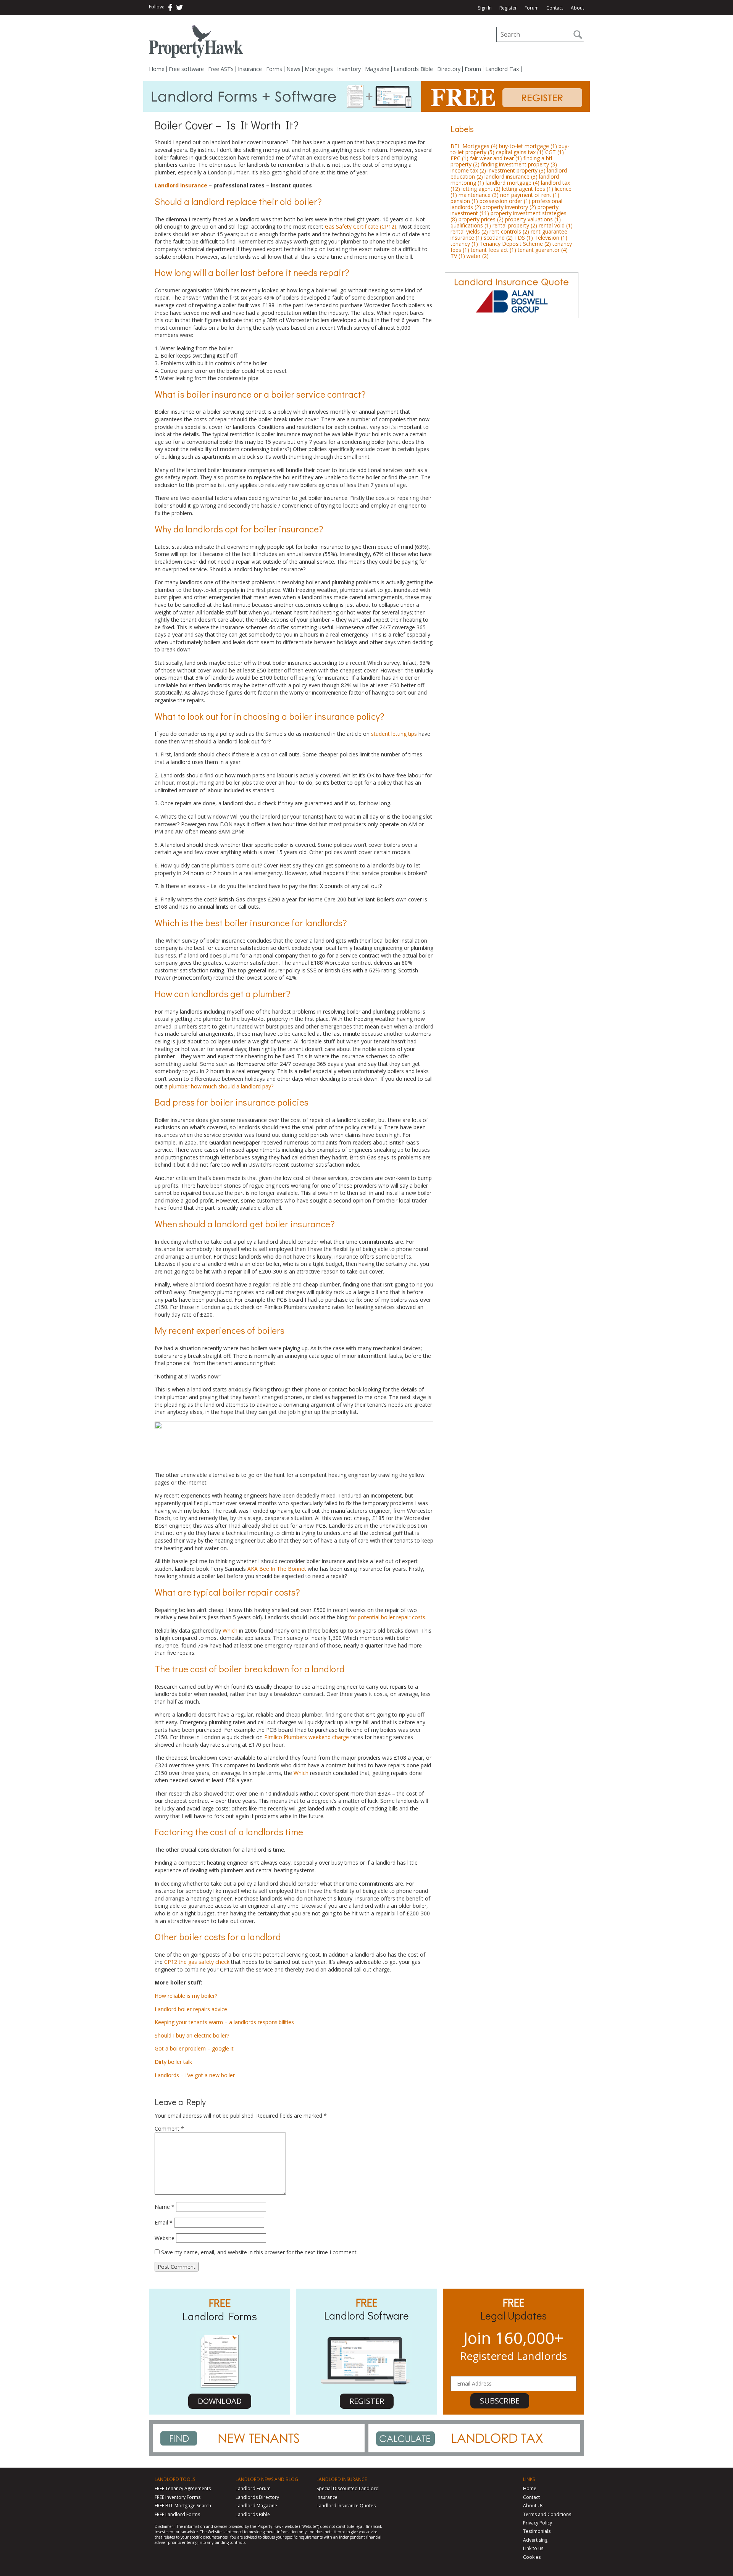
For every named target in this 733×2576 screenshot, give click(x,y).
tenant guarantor (543, 250)
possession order (505, 201)
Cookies (532, 2557)
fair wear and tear (496, 158)
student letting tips (394, 734)
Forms (274, 69)
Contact (555, 8)
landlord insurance (511, 177)
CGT (555, 152)
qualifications (471, 225)
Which (230, 1631)
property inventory (509, 207)
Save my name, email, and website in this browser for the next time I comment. (259, 2252)
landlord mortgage (513, 183)
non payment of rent (530, 195)
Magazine (377, 69)
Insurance (250, 69)
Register (508, 8)
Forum (532, 8)
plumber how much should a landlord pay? (221, 1086)
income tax (468, 170)
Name (165, 2207)
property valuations (533, 219)
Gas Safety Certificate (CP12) (361, 226)
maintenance (479, 195)
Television (551, 238)
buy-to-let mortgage (528, 146)
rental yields (469, 231)
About (577, 8)
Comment (169, 2129)
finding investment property (519, 164)
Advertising (535, 2540)
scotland (498, 238)
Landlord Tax (502, 69)
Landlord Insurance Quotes (346, 2506)
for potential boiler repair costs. (388, 1617)
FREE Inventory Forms (178, 2497)
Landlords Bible (413, 69)
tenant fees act (493, 250)
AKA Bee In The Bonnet (277, 1569)
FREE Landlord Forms (177, 2514)
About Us (533, 2506)
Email (164, 2222)
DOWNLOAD (220, 2401)
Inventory (349, 69)
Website (165, 2238)
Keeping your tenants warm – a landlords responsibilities (224, 2022)
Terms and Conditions (547, 2514)
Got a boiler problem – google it (194, 2048)
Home (157, 69)
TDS (524, 238)
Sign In (485, 8)
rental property (515, 225)
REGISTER (367, 2401)
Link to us (533, 2548)
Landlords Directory (257, 2497)
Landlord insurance (181, 185)
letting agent (481, 189)
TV (458, 256)
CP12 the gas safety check (197, 1962)
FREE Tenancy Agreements (183, 2488)
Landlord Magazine (256, 2506)
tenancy (464, 244)
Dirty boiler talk (173, 2062)
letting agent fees (528, 189)
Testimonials (537, 2531)
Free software (186, 69)
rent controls (509, 231)
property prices (481, 219)
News (293, 69)
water (478, 256)
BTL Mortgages (474, 146)
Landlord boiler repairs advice (191, 2009)
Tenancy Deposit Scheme (515, 244)
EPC (459, 158)
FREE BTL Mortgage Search (183, 2506)
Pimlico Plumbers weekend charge (307, 1737)
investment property (517, 170)
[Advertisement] (512, 377)
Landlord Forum (253, 2488)
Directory (449, 69)
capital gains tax (520, 152)
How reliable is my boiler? (186, 1996)
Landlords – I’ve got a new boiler (195, 2075)
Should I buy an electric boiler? (192, 2035)
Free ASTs (221, 69)
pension (464, 201)
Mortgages (319, 69)
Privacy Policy (538, 2523)
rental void (556, 225)
